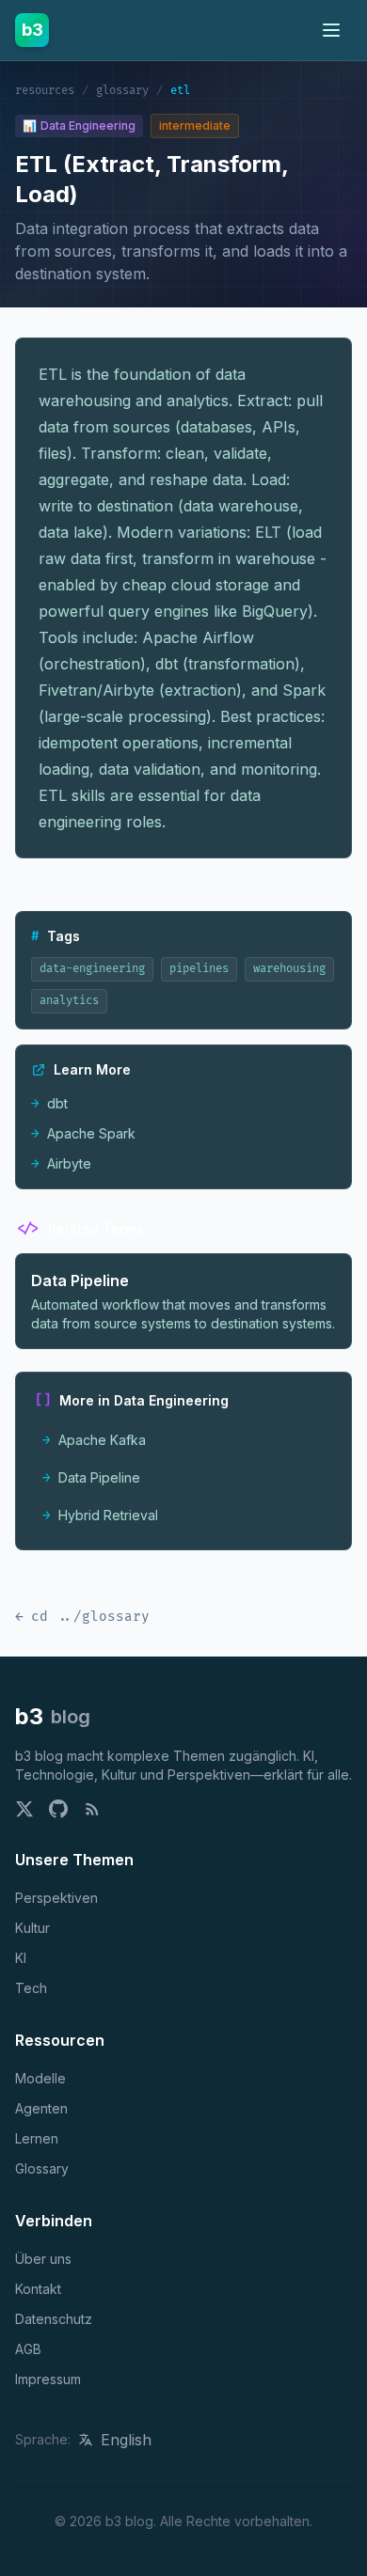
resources (45, 91)
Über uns (43, 2259)
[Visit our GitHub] (58, 1809)
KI (21, 1958)
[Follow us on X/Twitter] (24, 1809)
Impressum (48, 2379)
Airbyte (61, 1163)
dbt (49, 1103)
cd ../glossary (82, 1617)
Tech (31, 1988)
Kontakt (38, 2289)
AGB (28, 2349)
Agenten (41, 2108)
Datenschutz (54, 2319)
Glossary (42, 2168)
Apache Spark (83, 1133)
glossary (122, 91)
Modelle (40, 2078)
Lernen (37, 2138)
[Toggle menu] (331, 30)
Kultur (32, 1928)
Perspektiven (56, 1898)
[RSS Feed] (92, 1809)
